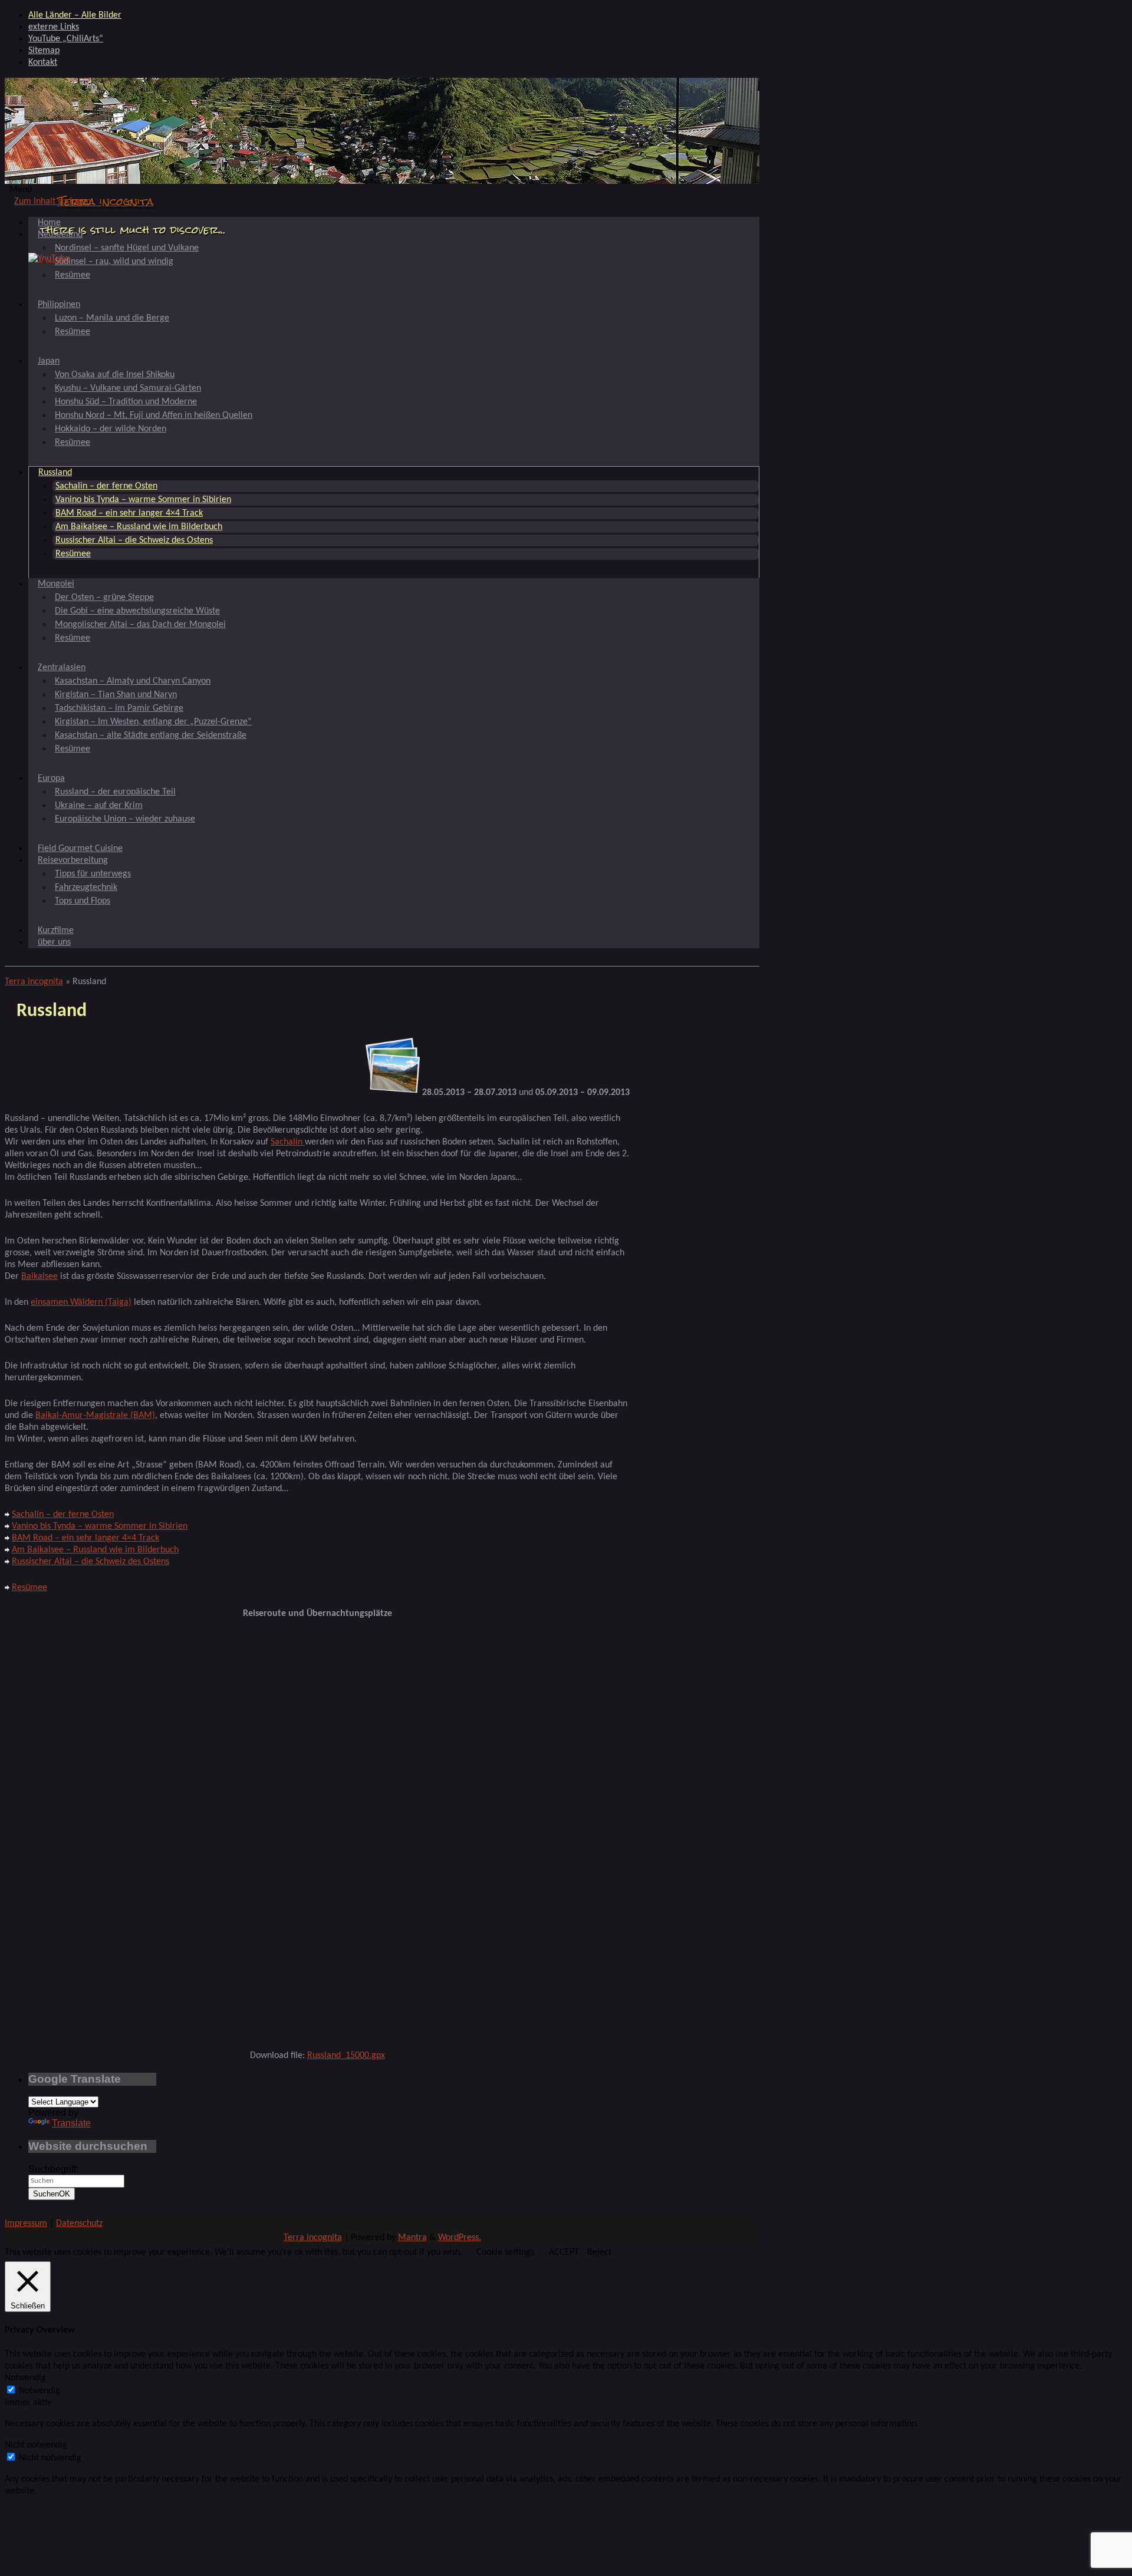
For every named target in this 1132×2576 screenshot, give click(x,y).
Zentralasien (62, 668)
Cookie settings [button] (505, 2252)
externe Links (54, 27)
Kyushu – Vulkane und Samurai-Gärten (128, 388)
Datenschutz (79, 2224)
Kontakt (43, 62)
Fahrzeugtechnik (86, 888)
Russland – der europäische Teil (115, 792)
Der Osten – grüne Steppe (104, 598)
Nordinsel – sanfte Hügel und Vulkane (127, 248)
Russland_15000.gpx (346, 2056)
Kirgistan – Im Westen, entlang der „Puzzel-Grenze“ (153, 722)
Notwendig (40, 2391)
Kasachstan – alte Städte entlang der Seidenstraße (151, 735)
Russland (55, 473)
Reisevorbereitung (73, 860)
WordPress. (460, 2238)
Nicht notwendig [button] (36, 2445)
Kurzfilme (56, 931)
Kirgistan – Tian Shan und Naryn (116, 695)
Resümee (73, 275)
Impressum (26, 2224)
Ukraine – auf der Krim (99, 806)
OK (52, 2194)
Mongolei (56, 584)
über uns (54, 942)
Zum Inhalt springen (52, 202)
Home (49, 223)
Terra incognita (106, 201)
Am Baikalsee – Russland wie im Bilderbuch (139, 527)
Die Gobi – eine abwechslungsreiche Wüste (137, 611)
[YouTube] (49, 259)
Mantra (412, 2238)
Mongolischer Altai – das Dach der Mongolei (140, 625)
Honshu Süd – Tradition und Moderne (126, 402)
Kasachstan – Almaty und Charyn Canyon (133, 681)
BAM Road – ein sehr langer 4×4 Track (129, 513)
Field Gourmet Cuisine (80, 849)
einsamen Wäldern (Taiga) (81, 1302)
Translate (71, 2123)
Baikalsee (40, 1277)
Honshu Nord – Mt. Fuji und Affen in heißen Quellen (154, 415)
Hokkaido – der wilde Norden (111, 429)
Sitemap (44, 51)
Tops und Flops (83, 901)
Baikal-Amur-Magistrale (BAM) (95, 1416)
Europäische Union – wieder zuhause (125, 819)
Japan (49, 361)
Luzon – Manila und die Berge (112, 318)
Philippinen (59, 305)
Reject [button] (599, 2252)
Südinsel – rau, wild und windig (114, 262)
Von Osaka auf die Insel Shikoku (115, 375)
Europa (51, 779)
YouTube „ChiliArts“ (66, 39)
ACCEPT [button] (564, 2252)
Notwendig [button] (25, 2378)
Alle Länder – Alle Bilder (75, 15)
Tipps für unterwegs (93, 874)
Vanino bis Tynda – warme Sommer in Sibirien (143, 500)
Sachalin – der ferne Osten (106, 486)
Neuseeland (60, 235)
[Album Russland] (393, 1093)
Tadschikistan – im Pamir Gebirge (119, 708)
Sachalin (288, 1142)
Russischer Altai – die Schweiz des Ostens (134, 540)
